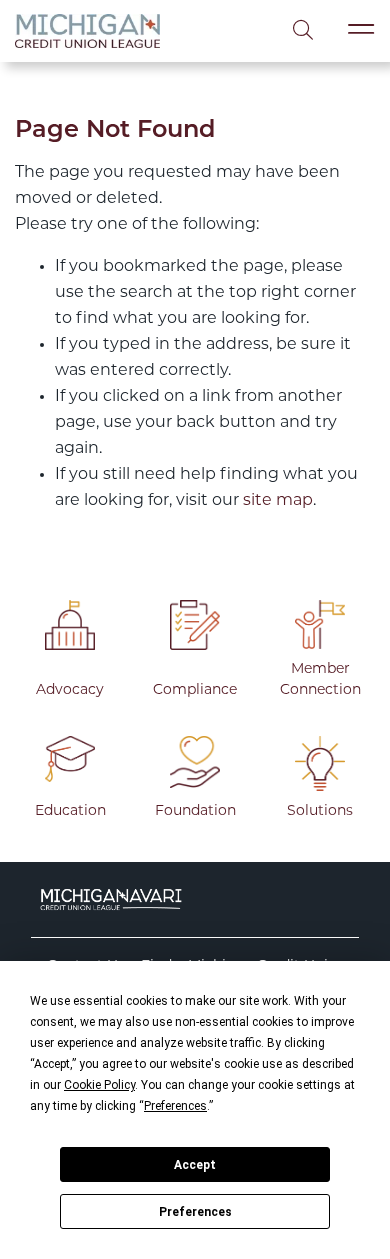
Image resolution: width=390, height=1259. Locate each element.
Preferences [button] (175, 1106)
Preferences (195, 1212)
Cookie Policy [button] (99, 1085)
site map (278, 501)
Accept (195, 1165)
